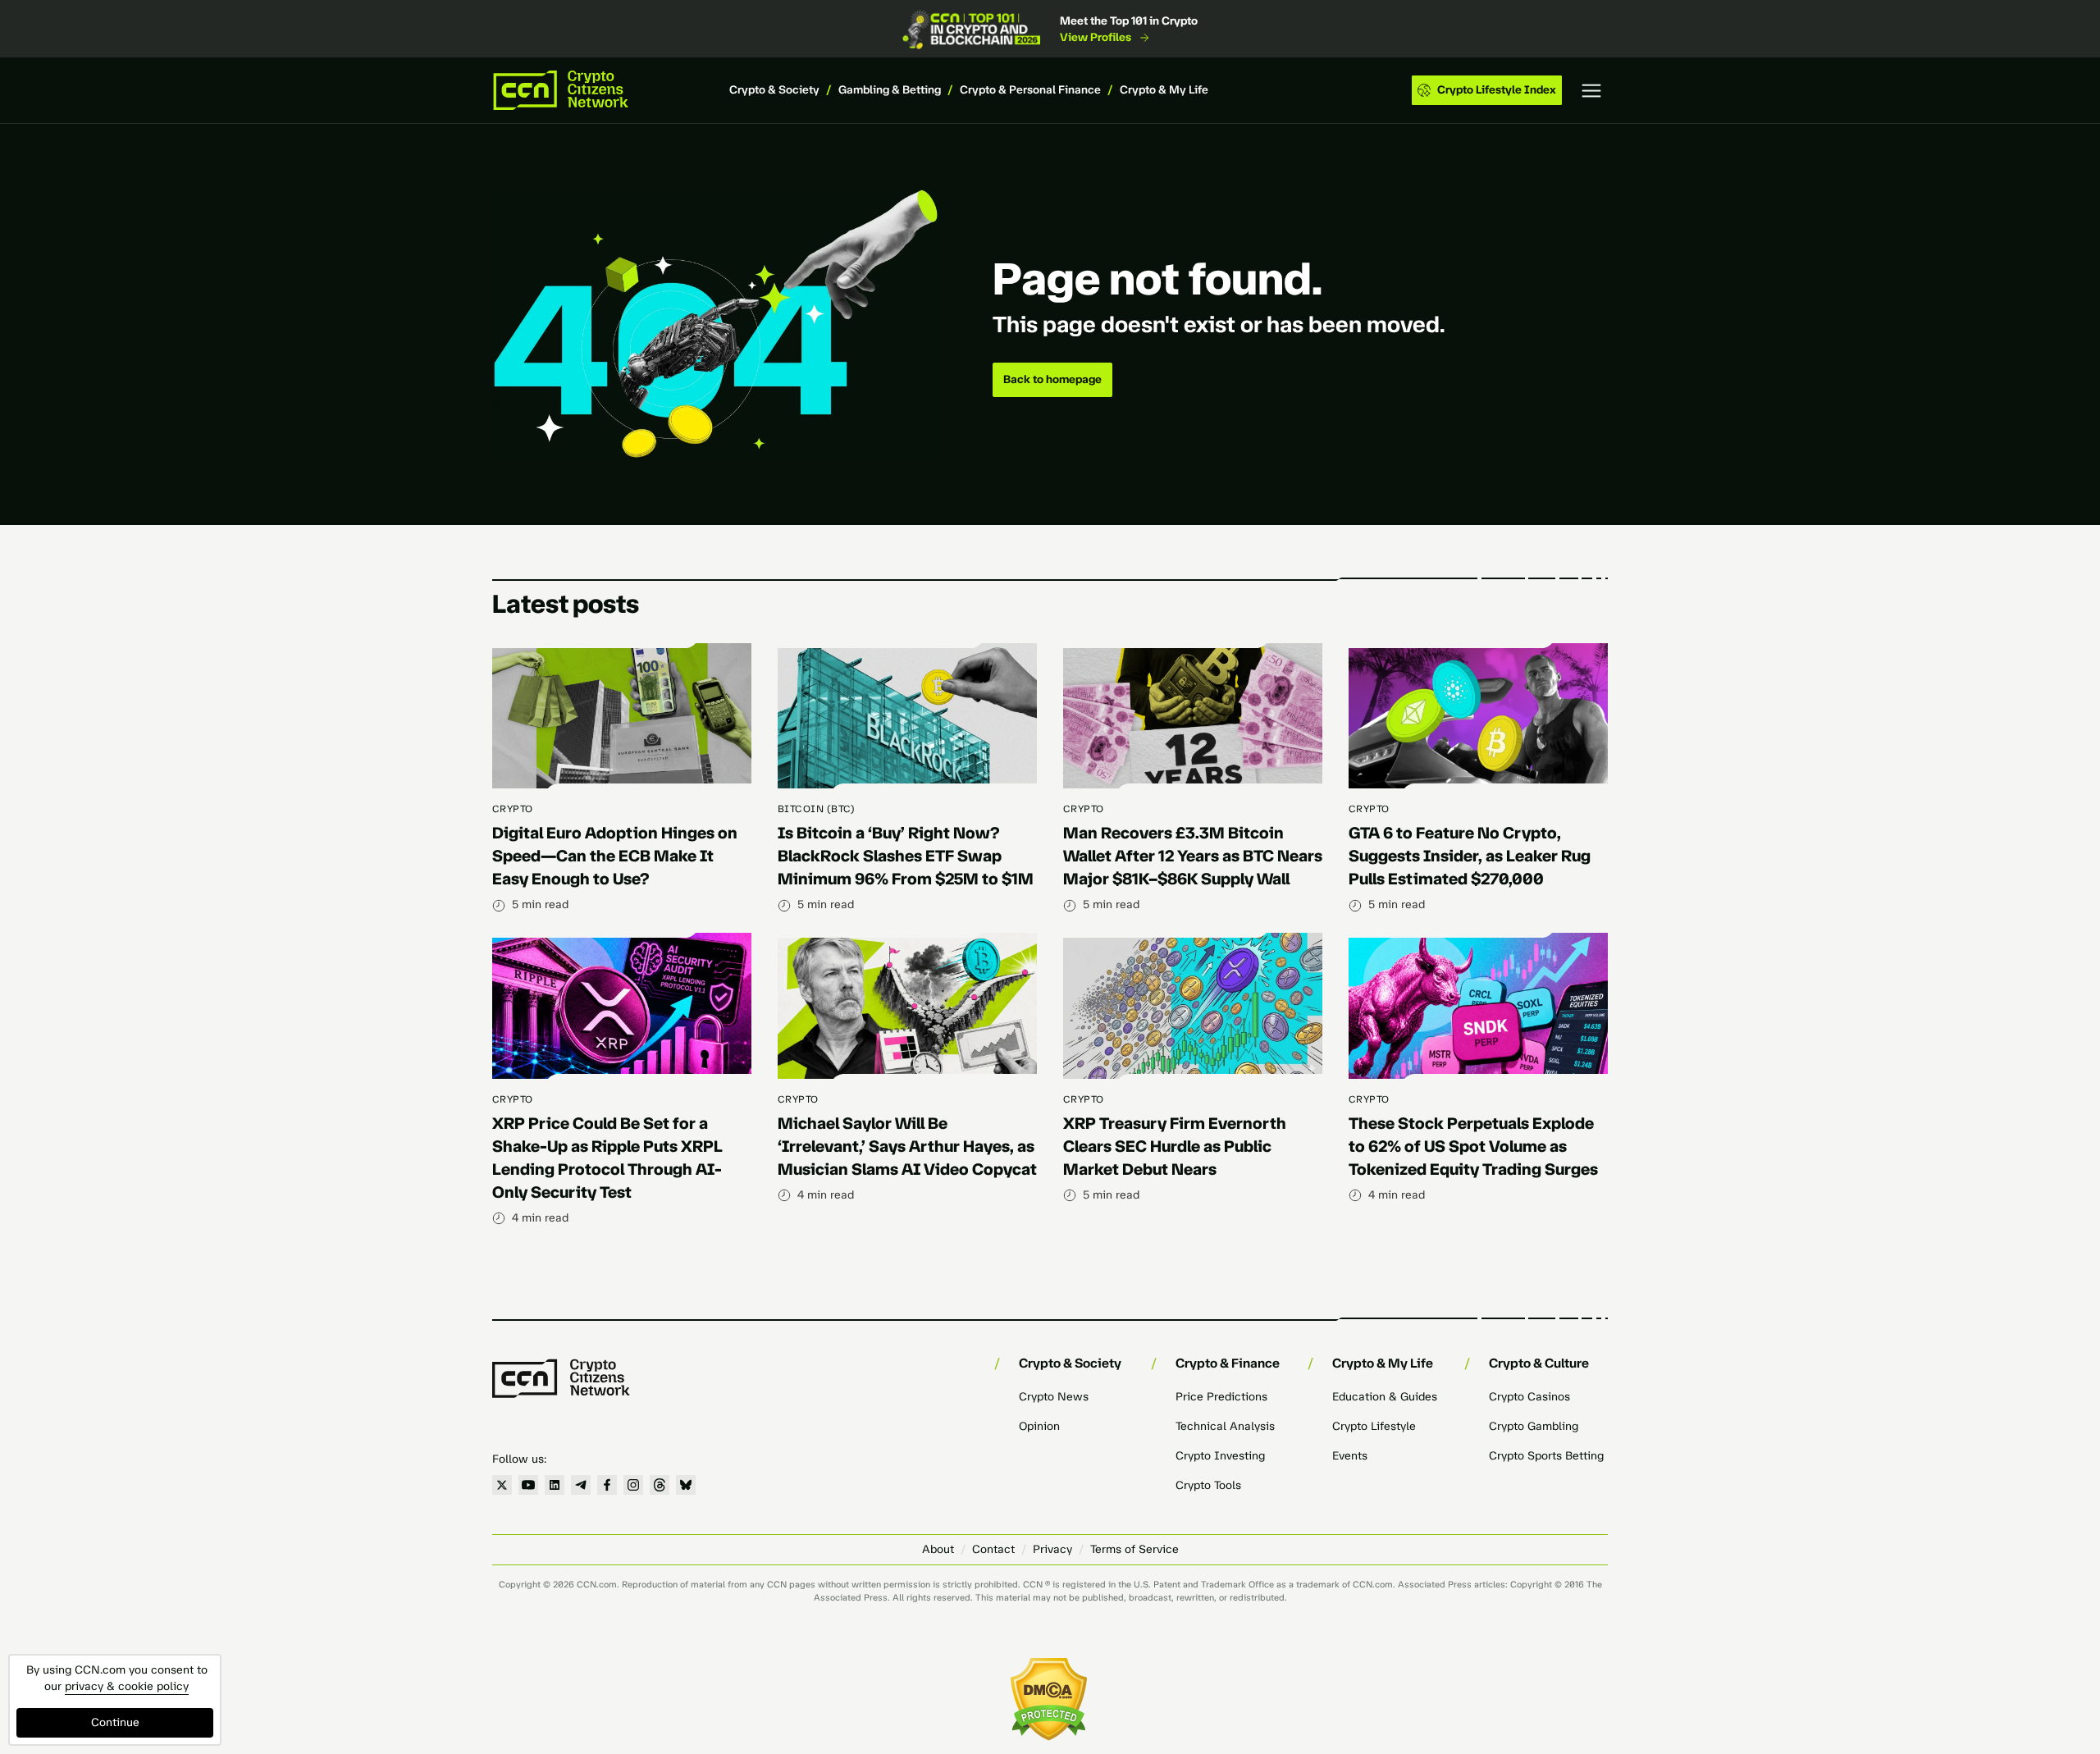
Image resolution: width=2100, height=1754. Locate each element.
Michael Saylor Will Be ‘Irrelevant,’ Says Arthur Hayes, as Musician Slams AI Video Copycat (907, 1146)
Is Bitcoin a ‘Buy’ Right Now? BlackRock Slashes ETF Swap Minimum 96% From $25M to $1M (906, 856)
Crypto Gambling (1534, 1426)
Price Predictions (1221, 1397)
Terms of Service (1134, 1549)
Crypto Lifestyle (1374, 1426)
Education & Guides (1385, 1397)
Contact (993, 1549)
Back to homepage (1052, 379)
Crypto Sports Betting (1546, 1456)
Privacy (1052, 1549)
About (938, 1549)
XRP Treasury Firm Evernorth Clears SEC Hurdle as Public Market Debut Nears (1175, 1146)
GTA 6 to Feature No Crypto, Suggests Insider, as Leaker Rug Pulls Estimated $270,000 (1470, 856)
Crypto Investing (1220, 1456)
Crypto (513, 809)
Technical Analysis (1225, 1426)
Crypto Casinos (1529, 1397)
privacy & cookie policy (127, 1686)
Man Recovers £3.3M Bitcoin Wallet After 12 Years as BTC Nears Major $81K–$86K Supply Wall (1193, 856)
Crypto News (1054, 1397)
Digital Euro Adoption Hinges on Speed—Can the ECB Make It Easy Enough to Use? (615, 856)
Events (1350, 1456)
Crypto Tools (1208, 1485)
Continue (115, 1722)
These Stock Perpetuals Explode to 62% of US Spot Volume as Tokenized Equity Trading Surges (1473, 1146)
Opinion (1039, 1426)
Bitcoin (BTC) (816, 809)
